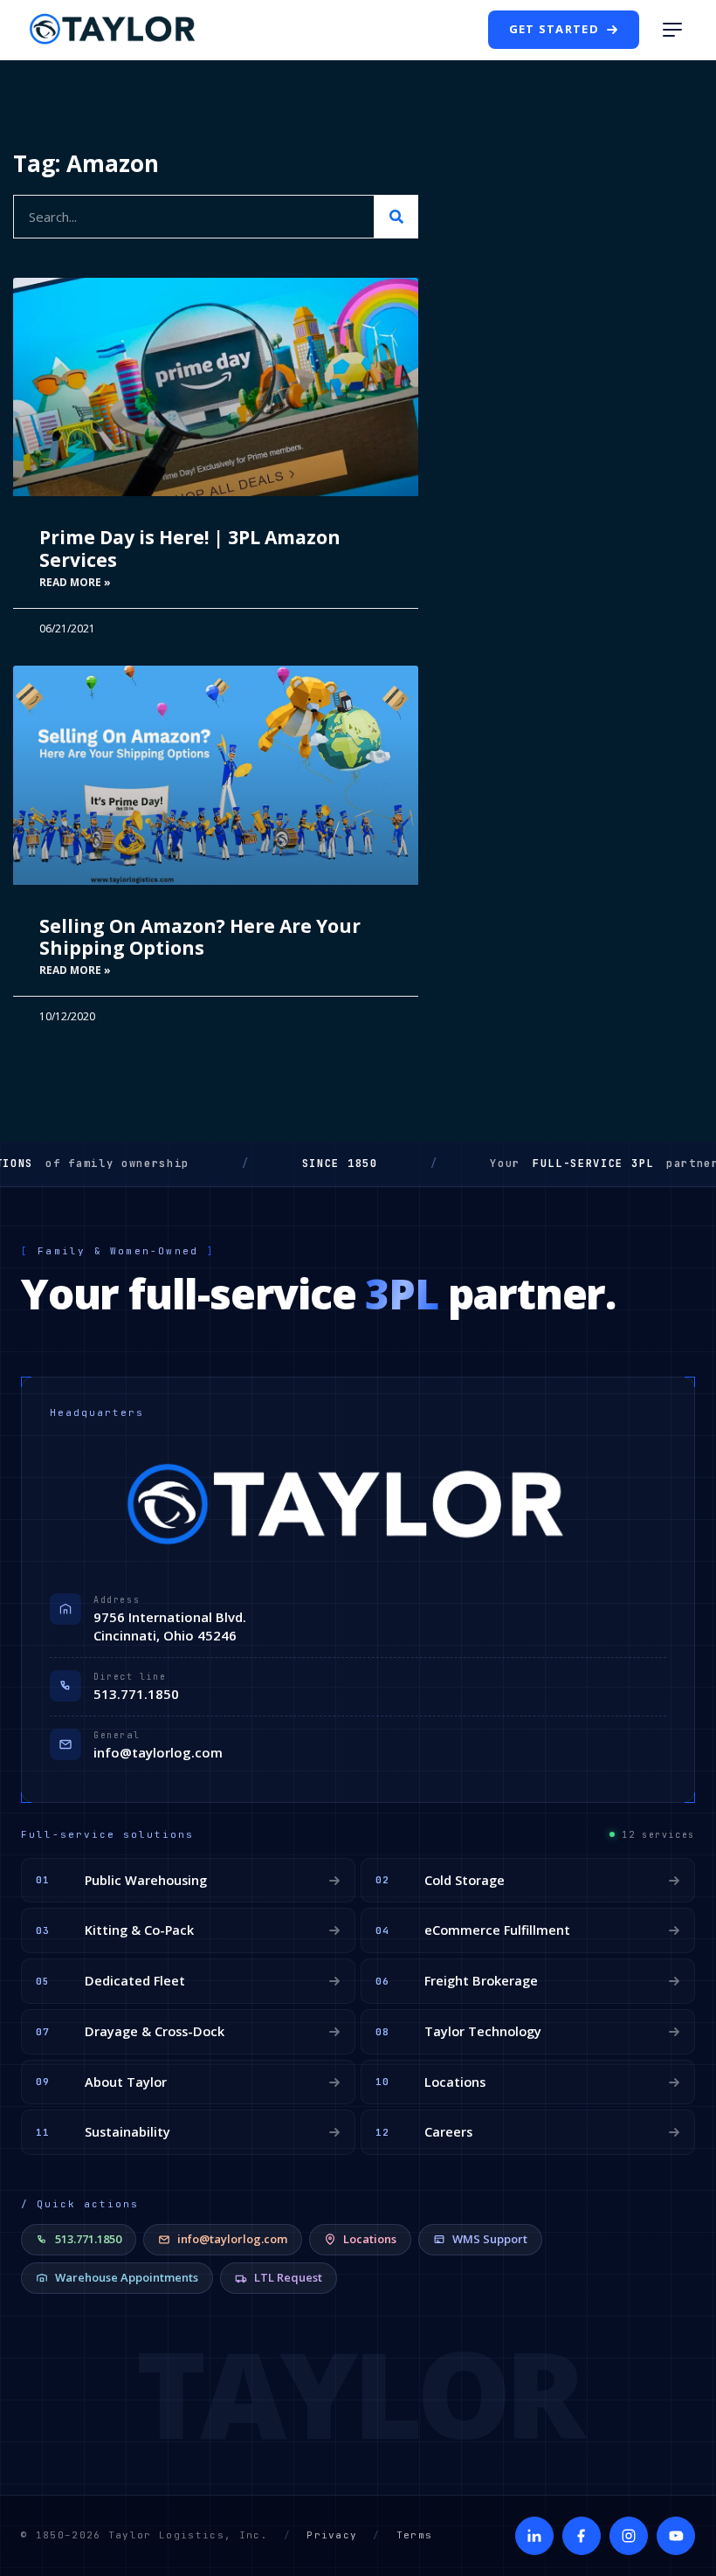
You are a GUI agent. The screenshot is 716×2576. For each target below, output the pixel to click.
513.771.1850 (136, 1694)
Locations (370, 2239)
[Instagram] (629, 2536)
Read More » (75, 582)
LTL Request (288, 2277)
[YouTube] (676, 2536)
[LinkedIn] (534, 2536)
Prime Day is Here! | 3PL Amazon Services (190, 548)
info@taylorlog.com (158, 1752)
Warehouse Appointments (127, 2277)
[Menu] (672, 30)
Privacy (332, 2535)
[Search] (396, 217)
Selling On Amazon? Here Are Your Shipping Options (200, 937)
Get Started (554, 29)
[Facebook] (582, 2536)
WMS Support (490, 2239)
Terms (415, 2535)
